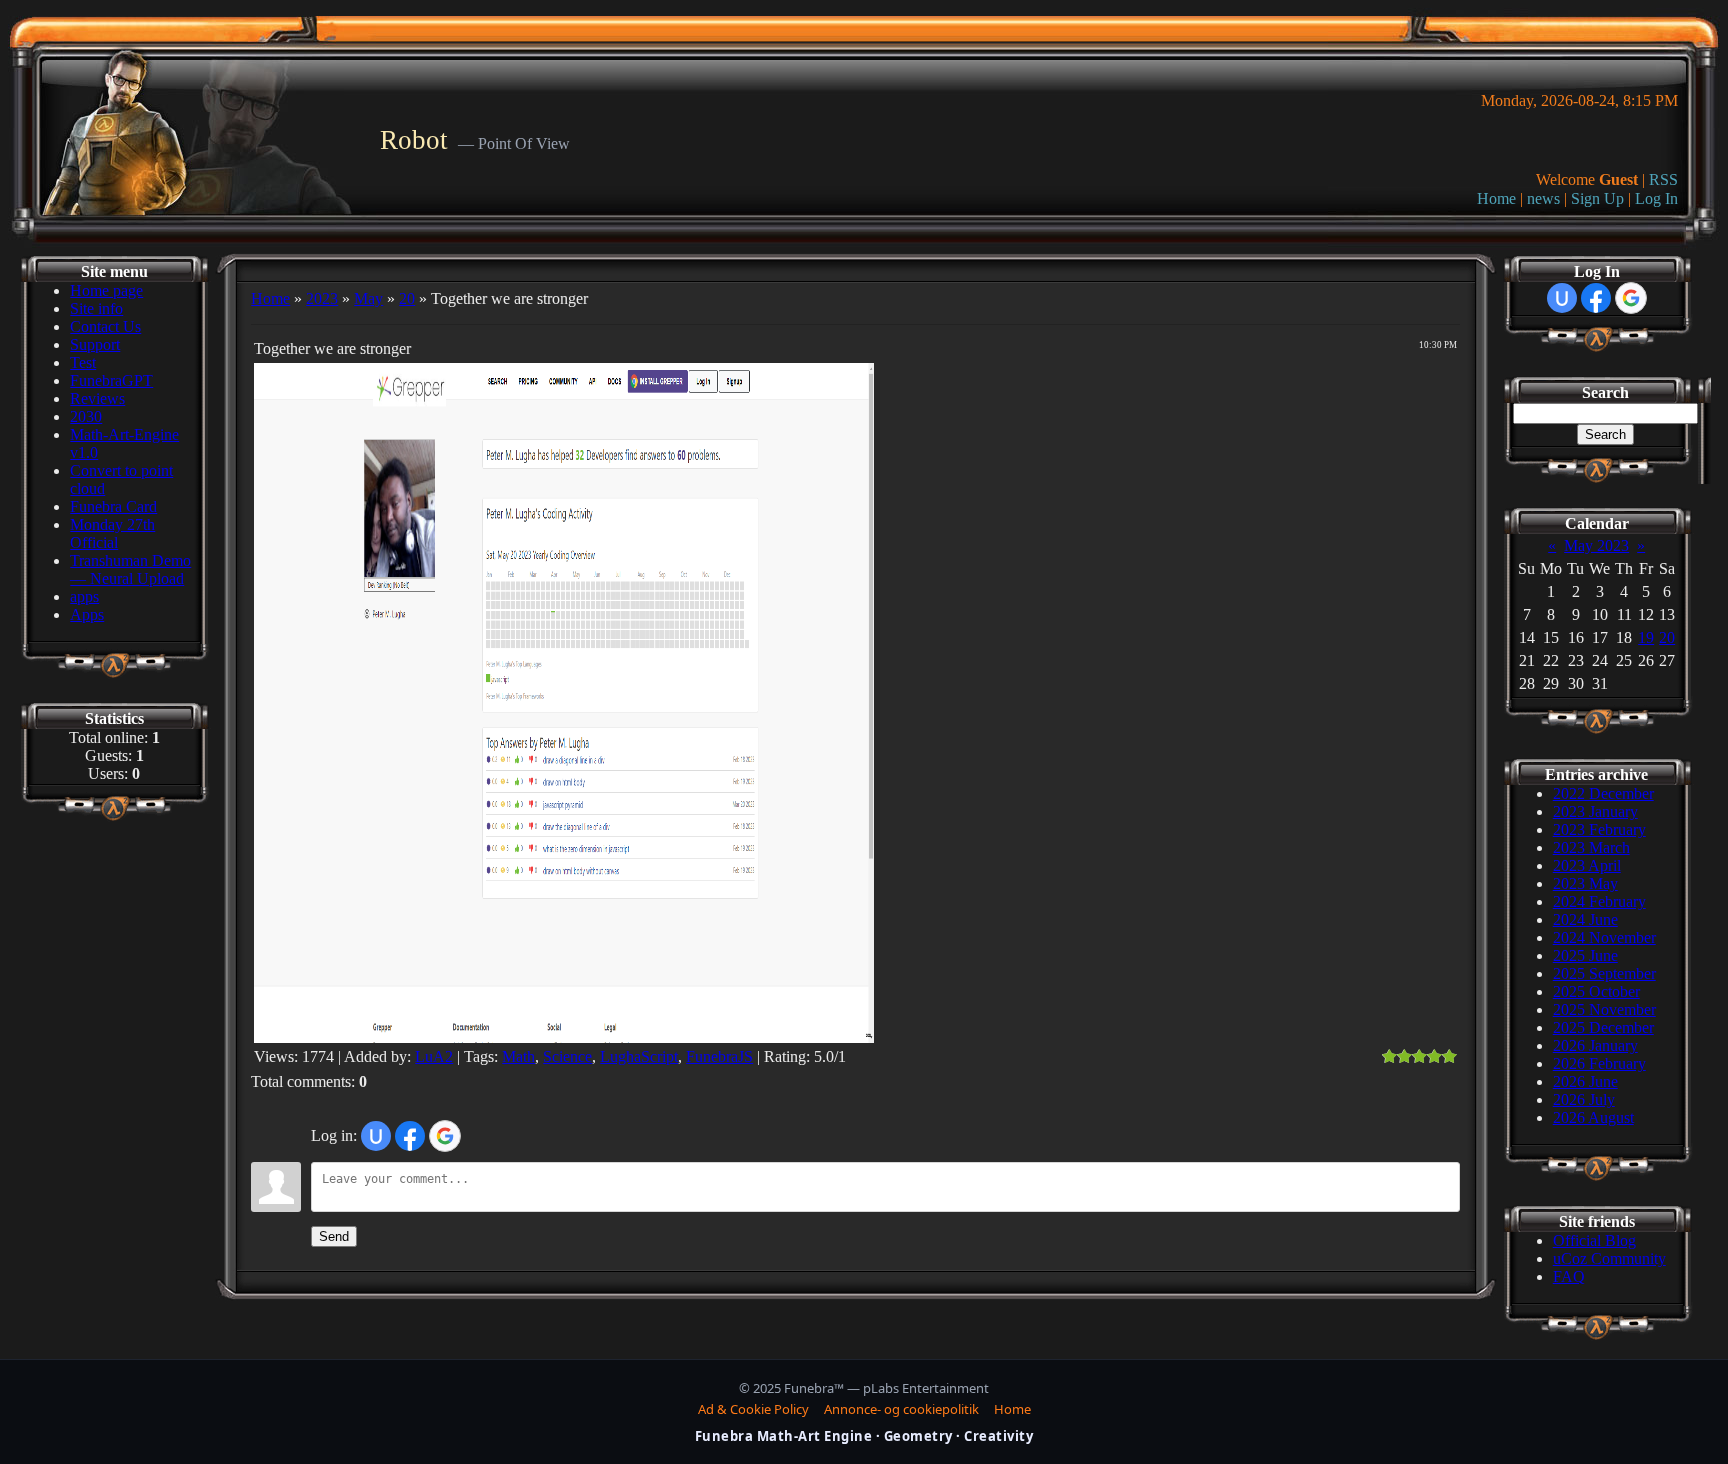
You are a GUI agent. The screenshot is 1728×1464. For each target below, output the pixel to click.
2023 (322, 298)
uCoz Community (1609, 1258)
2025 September (1604, 973)
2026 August (1593, 1117)
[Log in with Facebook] (410, 1136)
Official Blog (1594, 1240)
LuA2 (434, 1056)
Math (518, 1056)
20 (407, 298)
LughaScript (639, 1056)
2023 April (1587, 865)
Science (567, 1056)
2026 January (1595, 1045)
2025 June (1585, 955)
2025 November (1604, 1009)
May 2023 (1596, 545)
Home (1496, 198)
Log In (1656, 198)
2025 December (1603, 1027)
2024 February (1599, 901)
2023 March (1591, 847)
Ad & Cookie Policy (753, 1409)
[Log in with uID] (376, 1136)
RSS (1663, 179)
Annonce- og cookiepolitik (901, 1409)
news (1543, 198)
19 (1646, 637)
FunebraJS (719, 1056)
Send (334, 1236)
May (368, 298)
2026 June (1585, 1081)
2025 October (1596, 991)
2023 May (1585, 883)
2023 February (1599, 829)
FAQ (1569, 1276)
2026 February (1599, 1063)
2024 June (1585, 919)
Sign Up (1597, 198)
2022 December (1603, 793)
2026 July (1584, 1099)
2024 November (1604, 937)
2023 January (1595, 811)
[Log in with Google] (445, 1136)
